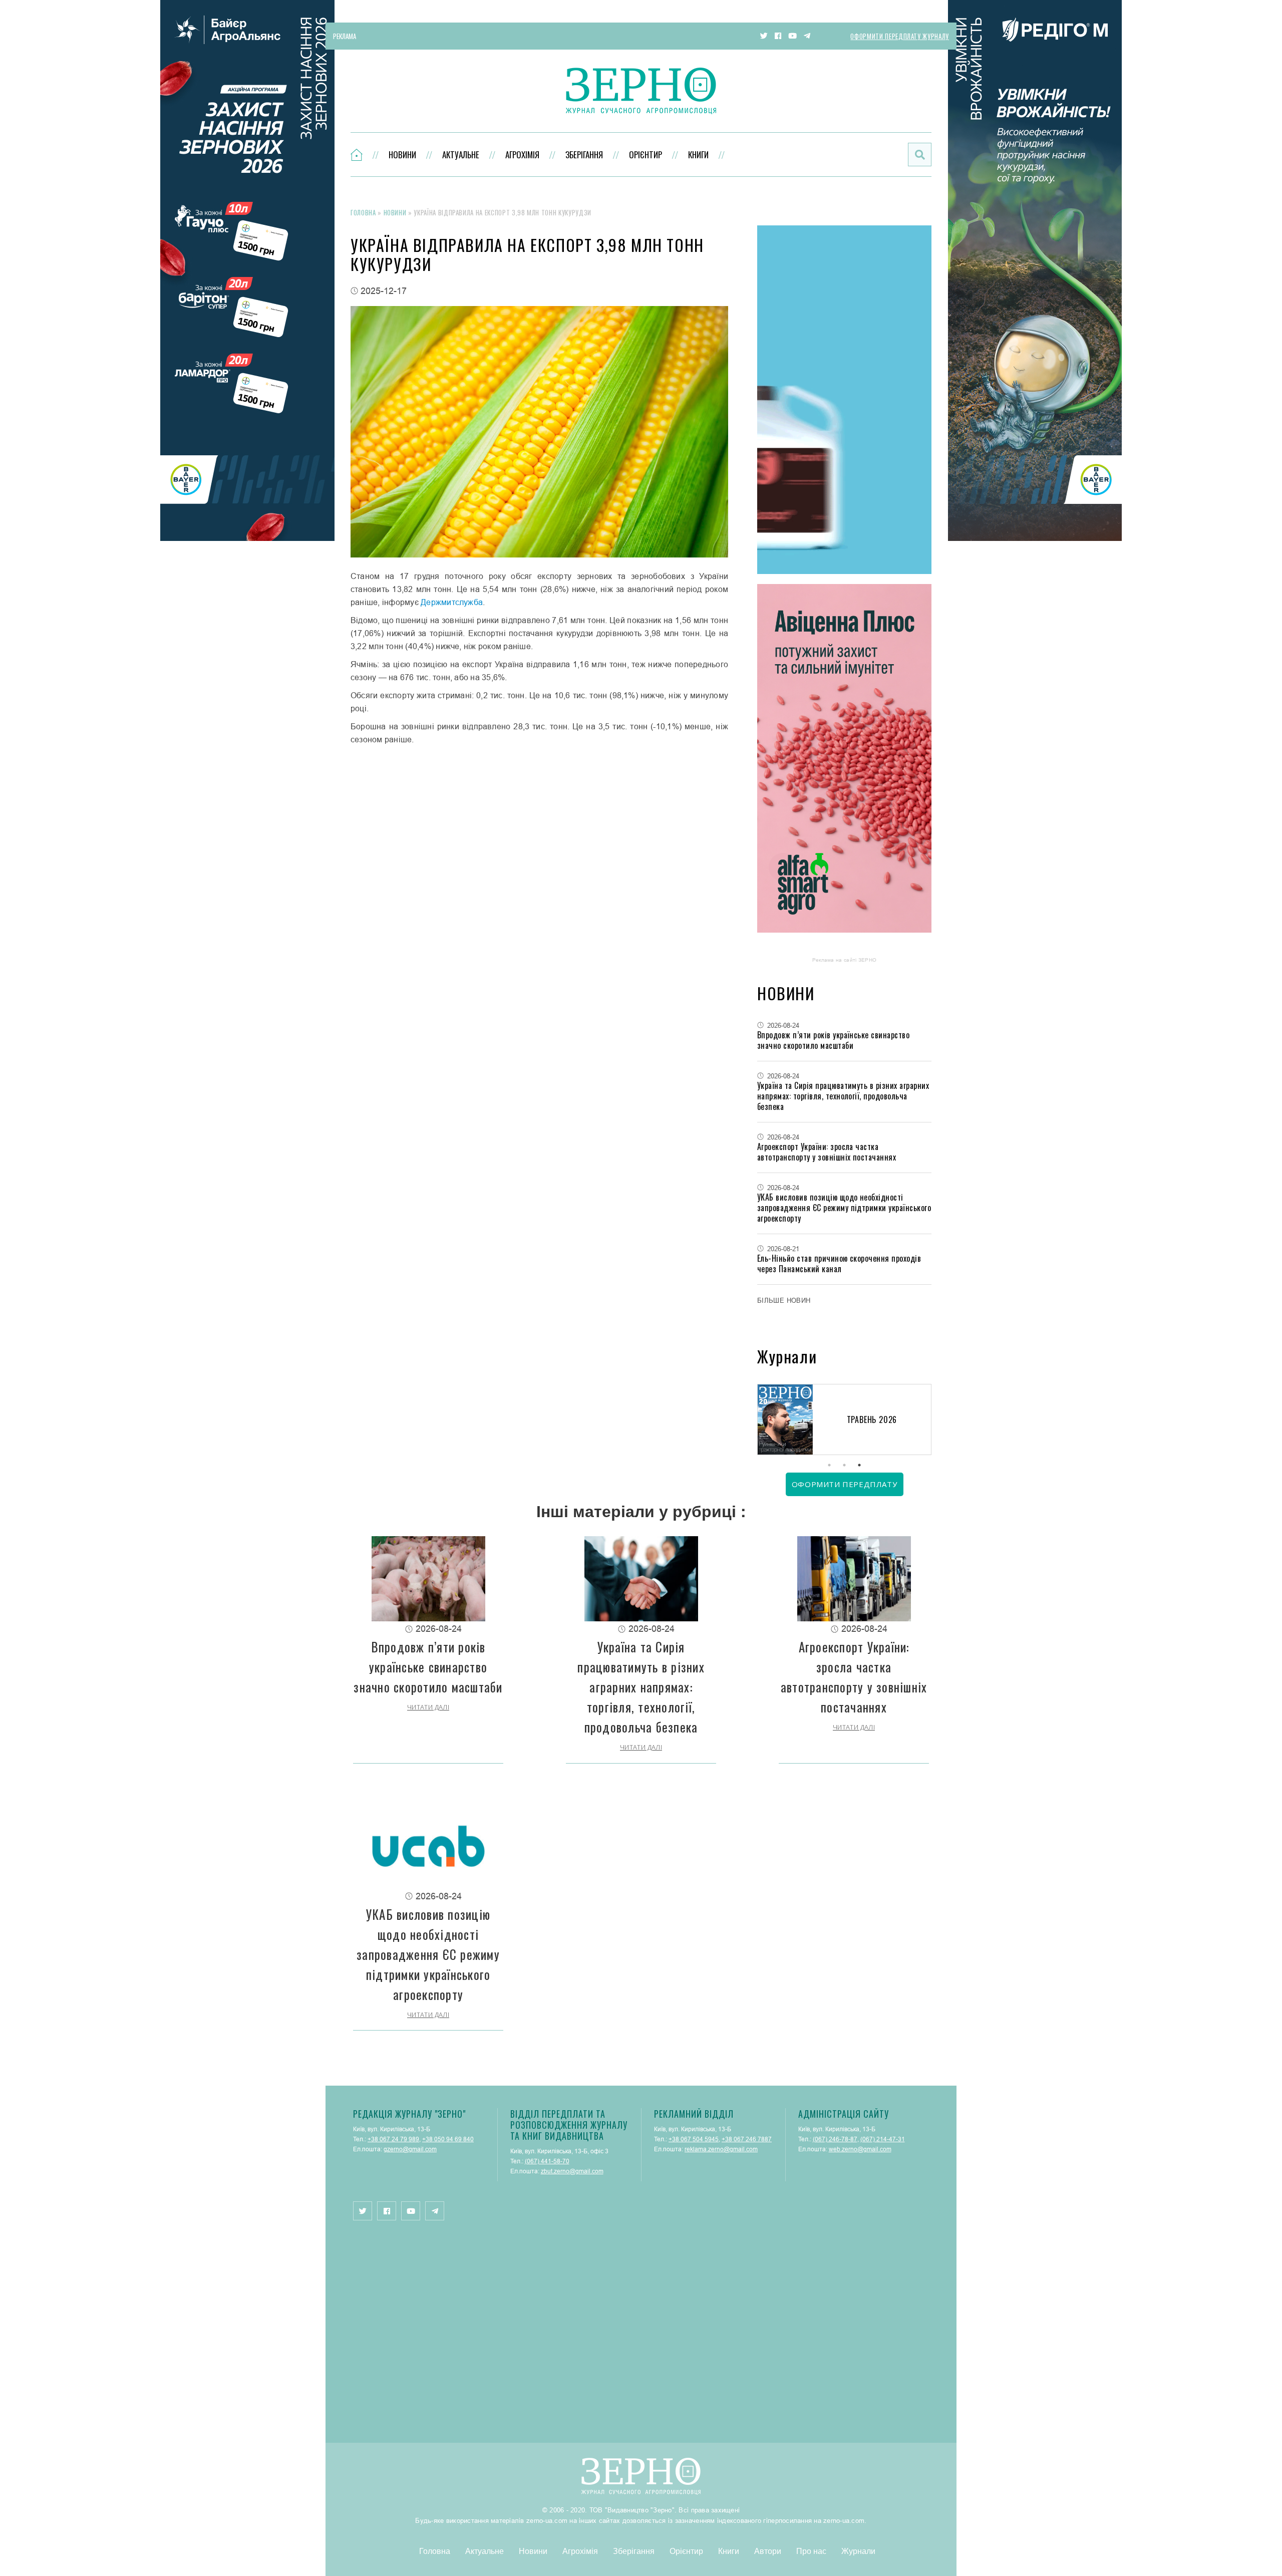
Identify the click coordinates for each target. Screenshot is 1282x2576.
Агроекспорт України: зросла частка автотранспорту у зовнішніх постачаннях (827, 1152)
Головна (363, 212)
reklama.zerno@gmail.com (721, 2149)
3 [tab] (859, 1465)
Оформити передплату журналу (900, 36)
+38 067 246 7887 (747, 2139)
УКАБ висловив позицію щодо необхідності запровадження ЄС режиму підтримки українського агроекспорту (844, 1208)
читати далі (428, 1707)
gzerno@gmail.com (410, 2149)
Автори (768, 2551)
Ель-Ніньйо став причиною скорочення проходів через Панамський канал (839, 1263)
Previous (757, 1421)
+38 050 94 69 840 (448, 2139)
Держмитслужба (452, 602)
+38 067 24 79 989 (393, 2139)
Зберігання (584, 155)
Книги (698, 155)
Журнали (858, 2551)
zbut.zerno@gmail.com (572, 2171)
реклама (345, 36)
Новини (402, 155)
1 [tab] (829, 1465)
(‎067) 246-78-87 (835, 2139)
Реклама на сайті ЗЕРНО (845, 960)
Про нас (811, 2551)
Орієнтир (646, 155)
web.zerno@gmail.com (860, 2149)
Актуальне (461, 155)
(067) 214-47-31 (883, 2139)
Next (931, 1421)
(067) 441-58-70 (547, 2161)
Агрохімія (522, 155)
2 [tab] (844, 1465)
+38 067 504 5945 (694, 2139)
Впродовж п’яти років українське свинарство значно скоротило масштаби (833, 1040)
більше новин (784, 1300)
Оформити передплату (844, 1484)
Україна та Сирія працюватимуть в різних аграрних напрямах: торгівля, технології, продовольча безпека (843, 1096)
